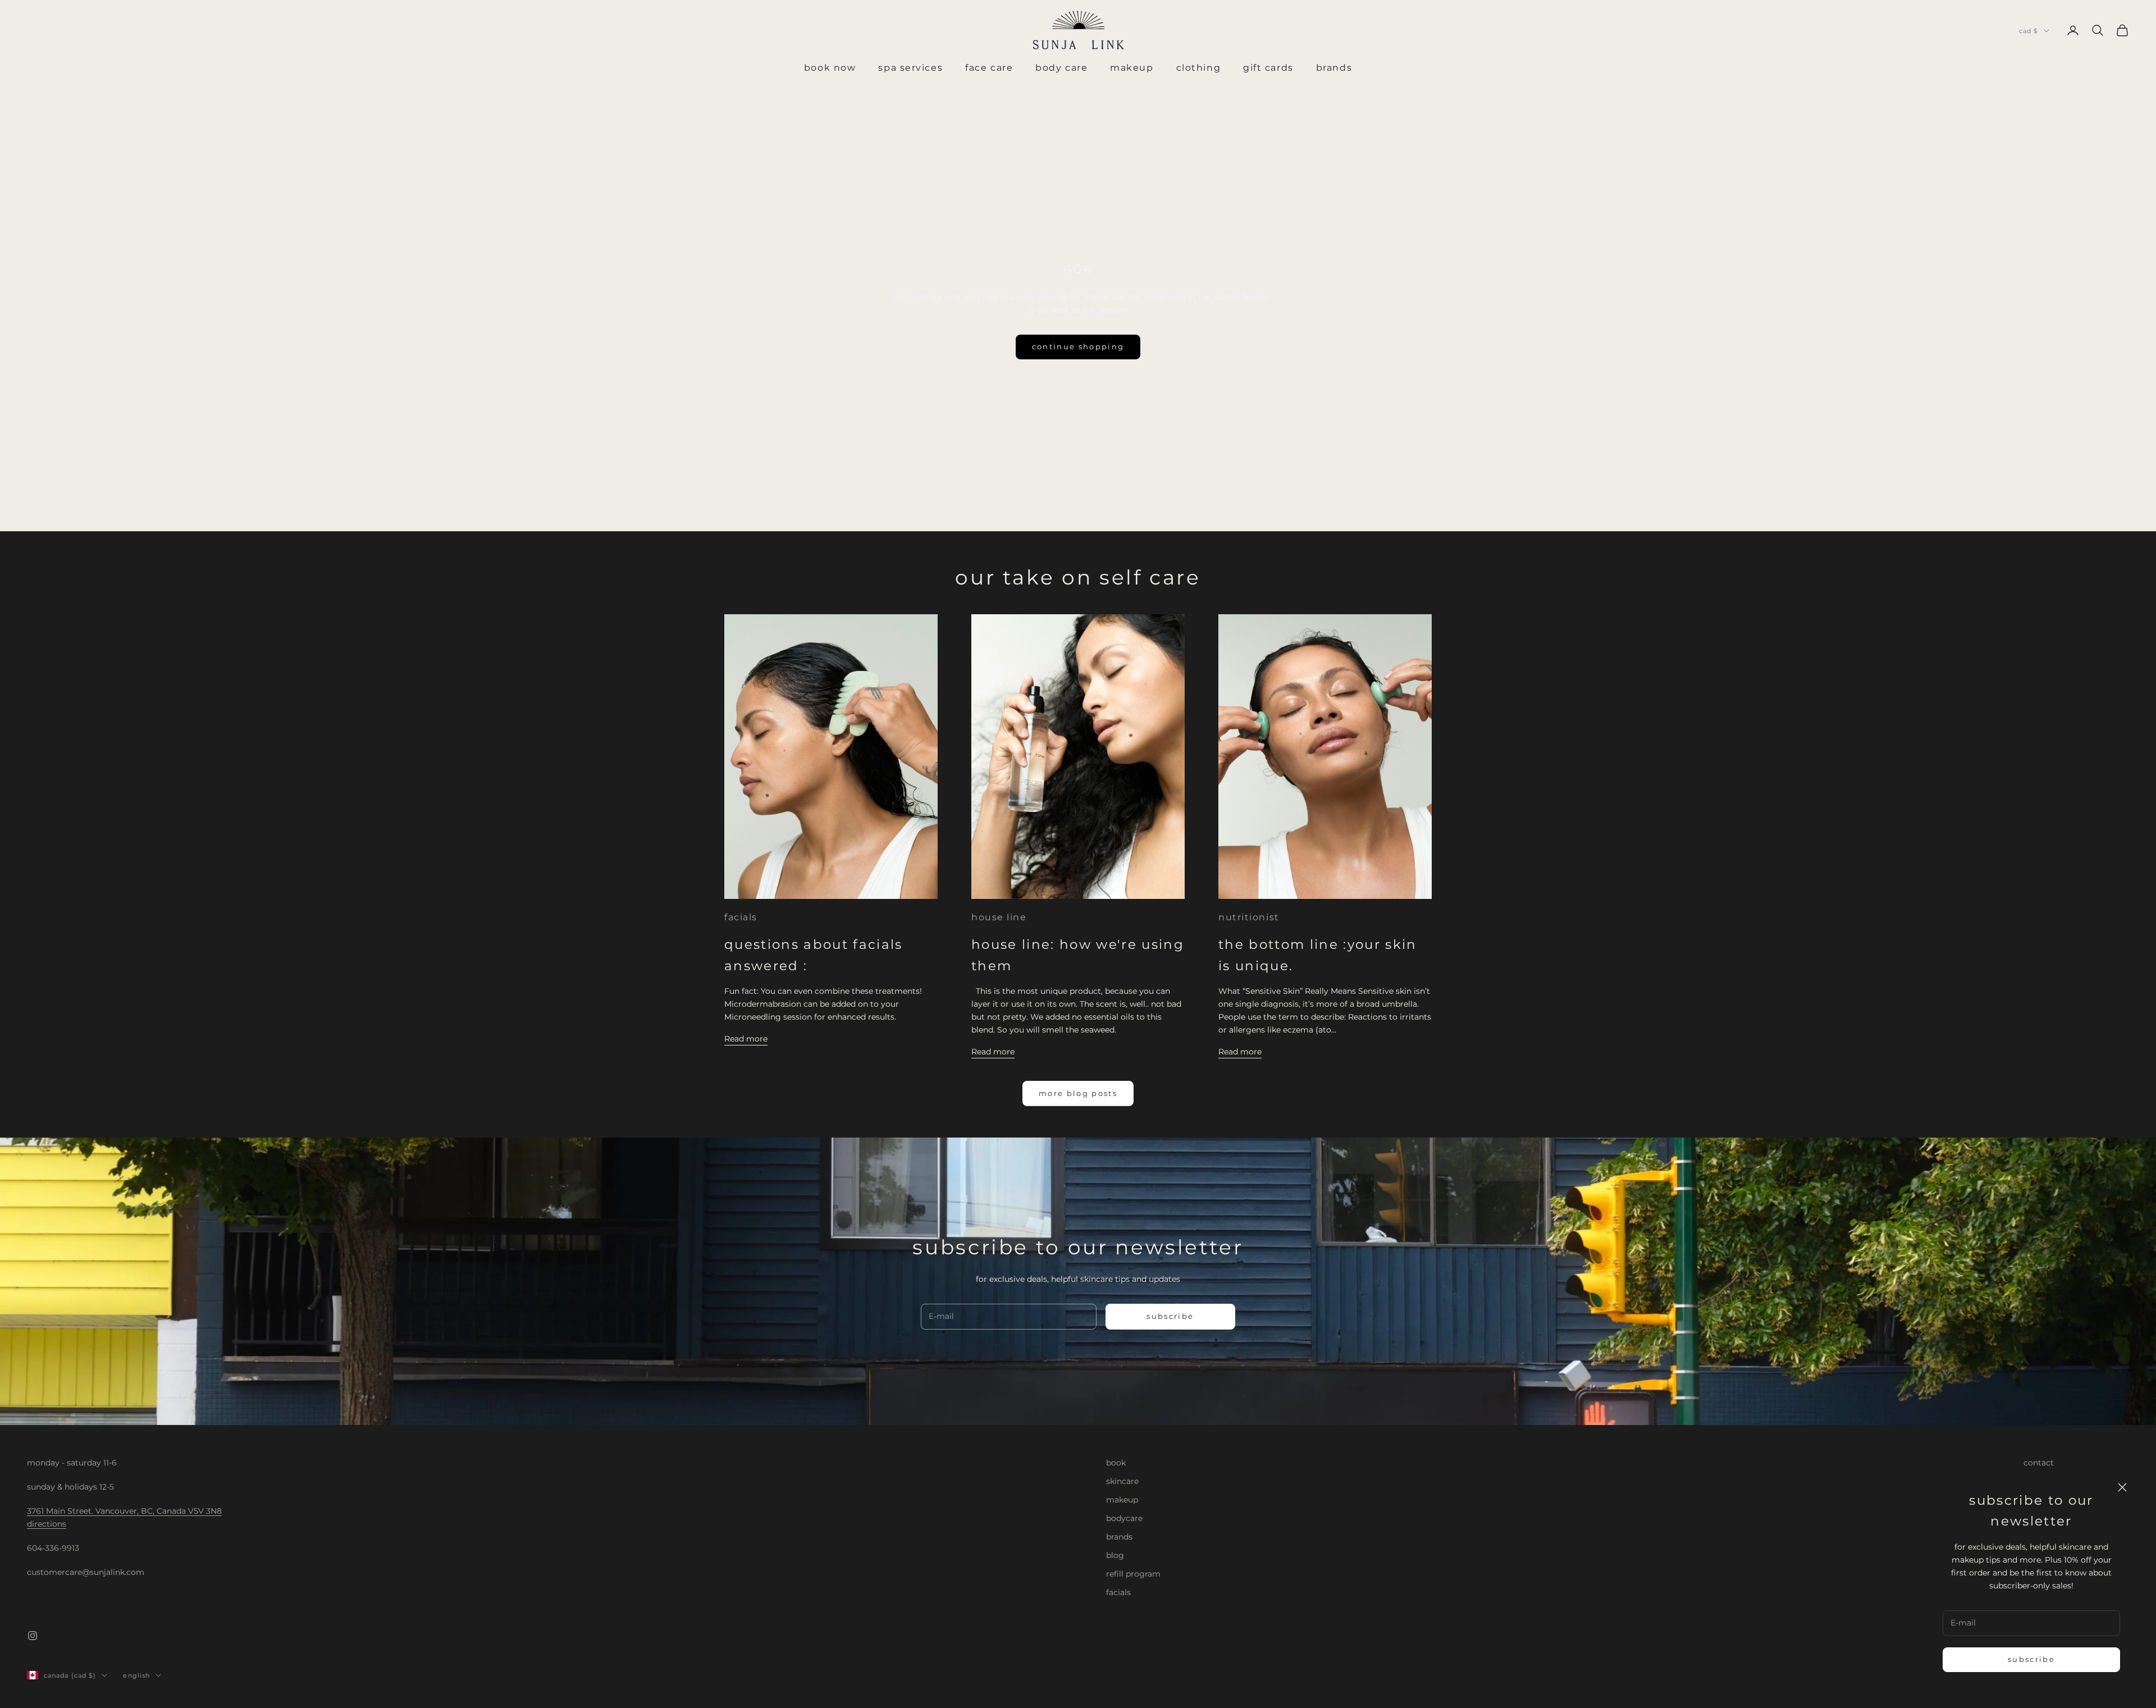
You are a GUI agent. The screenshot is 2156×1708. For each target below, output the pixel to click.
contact (2039, 1463)
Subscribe (2031, 1659)
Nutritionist (1249, 917)
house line (999, 917)
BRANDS (1334, 68)
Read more (746, 1039)
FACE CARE (989, 68)
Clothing (1198, 68)
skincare (1122, 1481)
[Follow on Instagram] (33, 1636)
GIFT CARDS (1268, 68)
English (136, 1675)
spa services (910, 68)
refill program (1133, 1574)
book (1116, 1463)
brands (1119, 1537)
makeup (1122, 1500)
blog (1115, 1555)
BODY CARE (1061, 68)
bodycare (1124, 1518)
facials (741, 917)
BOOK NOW (830, 68)
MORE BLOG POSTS (1078, 1093)
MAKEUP (1132, 68)
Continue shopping (1078, 346)
